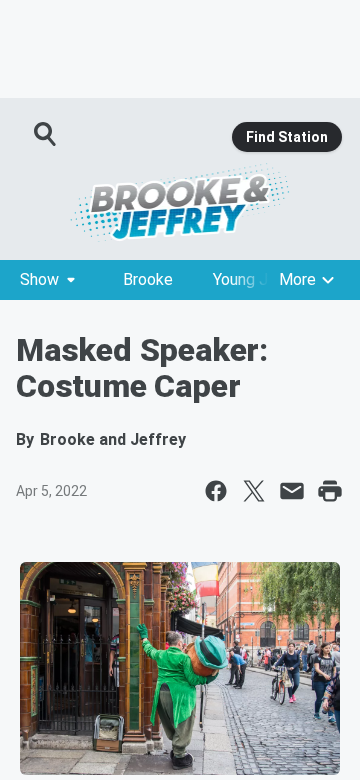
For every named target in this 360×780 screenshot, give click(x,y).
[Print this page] (330, 491)
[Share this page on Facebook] (216, 491)
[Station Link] (180, 202)
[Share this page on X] (254, 491)
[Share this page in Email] (292, 491)
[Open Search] (46, 134)
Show (39, 279)
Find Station (287, 137)
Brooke (148, 279)
